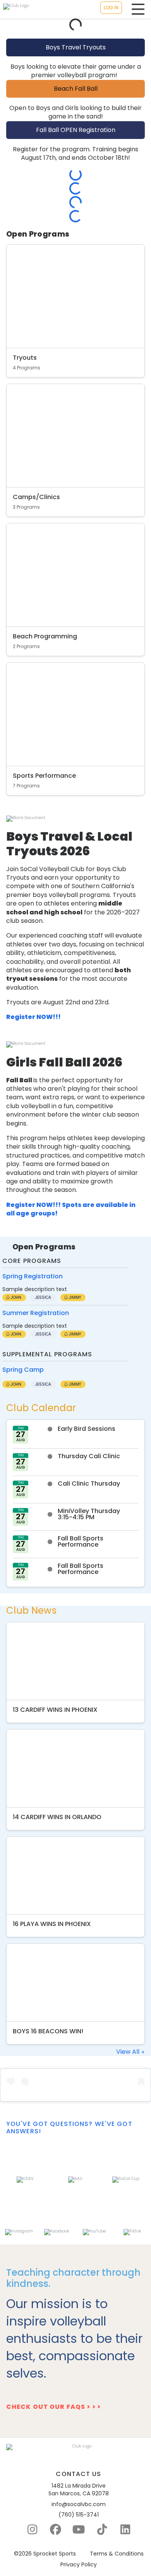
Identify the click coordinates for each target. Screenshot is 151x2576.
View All (129, 2052)
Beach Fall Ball (76, 89)
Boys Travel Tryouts (76, 47)
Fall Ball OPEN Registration (76, 130)
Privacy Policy (79, 2565)
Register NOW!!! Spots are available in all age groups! (71, 1209)
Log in (111, 8)
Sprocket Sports (55, 2554)
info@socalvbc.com (79, 2504)
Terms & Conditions (117, 2554)
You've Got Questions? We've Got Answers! (69, 2127)
